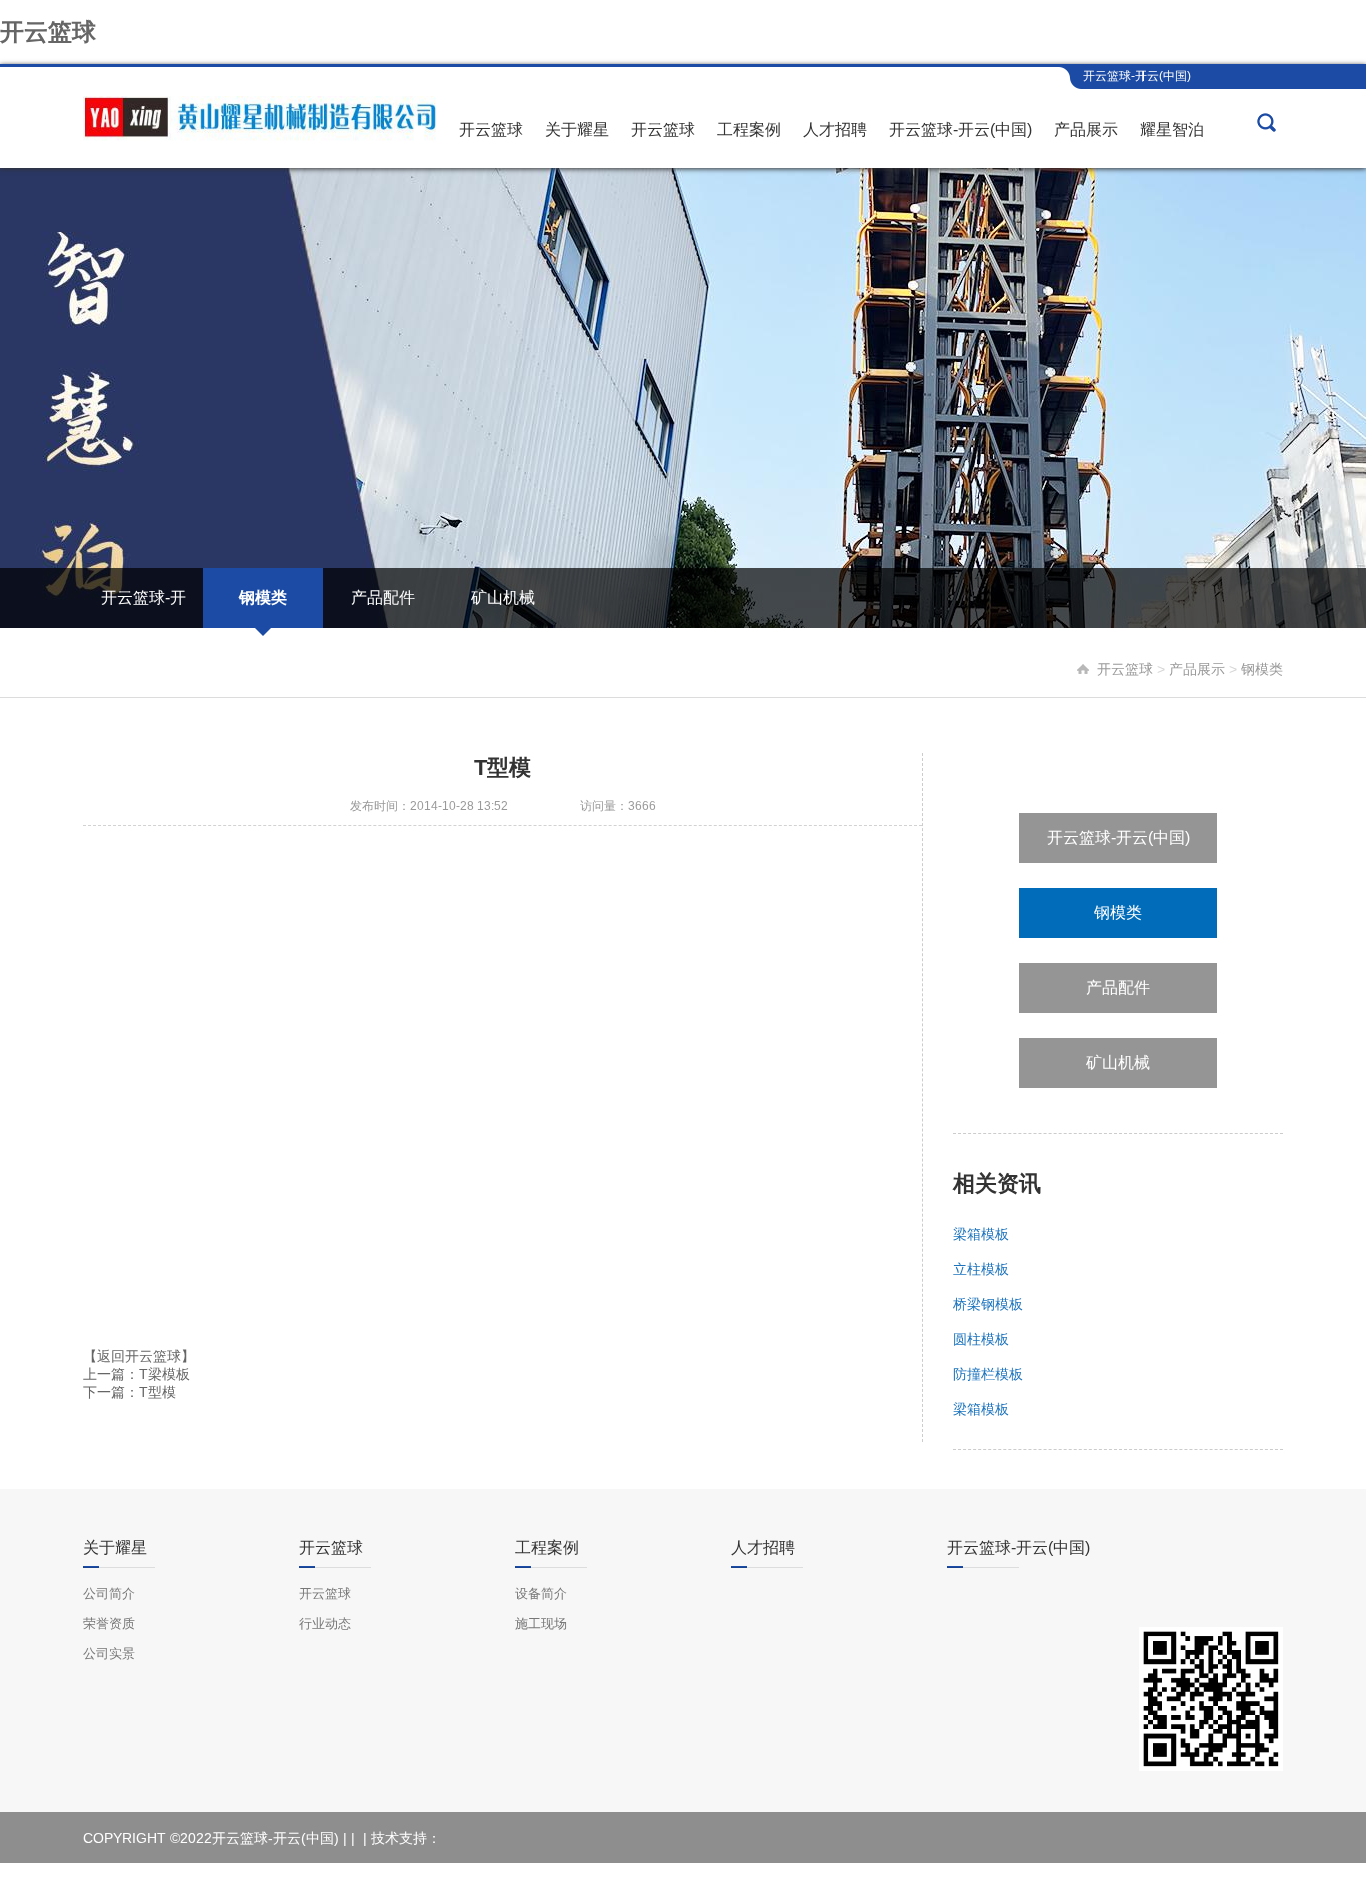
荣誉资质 (109, 1623)
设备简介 (541, 1593)
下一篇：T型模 (129, 1392)
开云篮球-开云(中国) (1137, 76)
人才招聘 (835, 129)
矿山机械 (503, 597)
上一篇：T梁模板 (136, 1374)
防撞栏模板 (988, 1374)
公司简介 (109, 1593)
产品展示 (1086, 129)
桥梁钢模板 (988, 1304)
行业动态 (325, 1623)
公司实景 (109, 1653)
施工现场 (541, 1623)
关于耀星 (577, 129)
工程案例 (749, 129)
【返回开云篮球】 (139, 1356)
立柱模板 (981, 1269)
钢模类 (263, 597)
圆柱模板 (981, 1339)
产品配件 (383, 597)
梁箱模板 (981, 1234)
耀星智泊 (1172, 129)
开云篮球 (48, 31)
